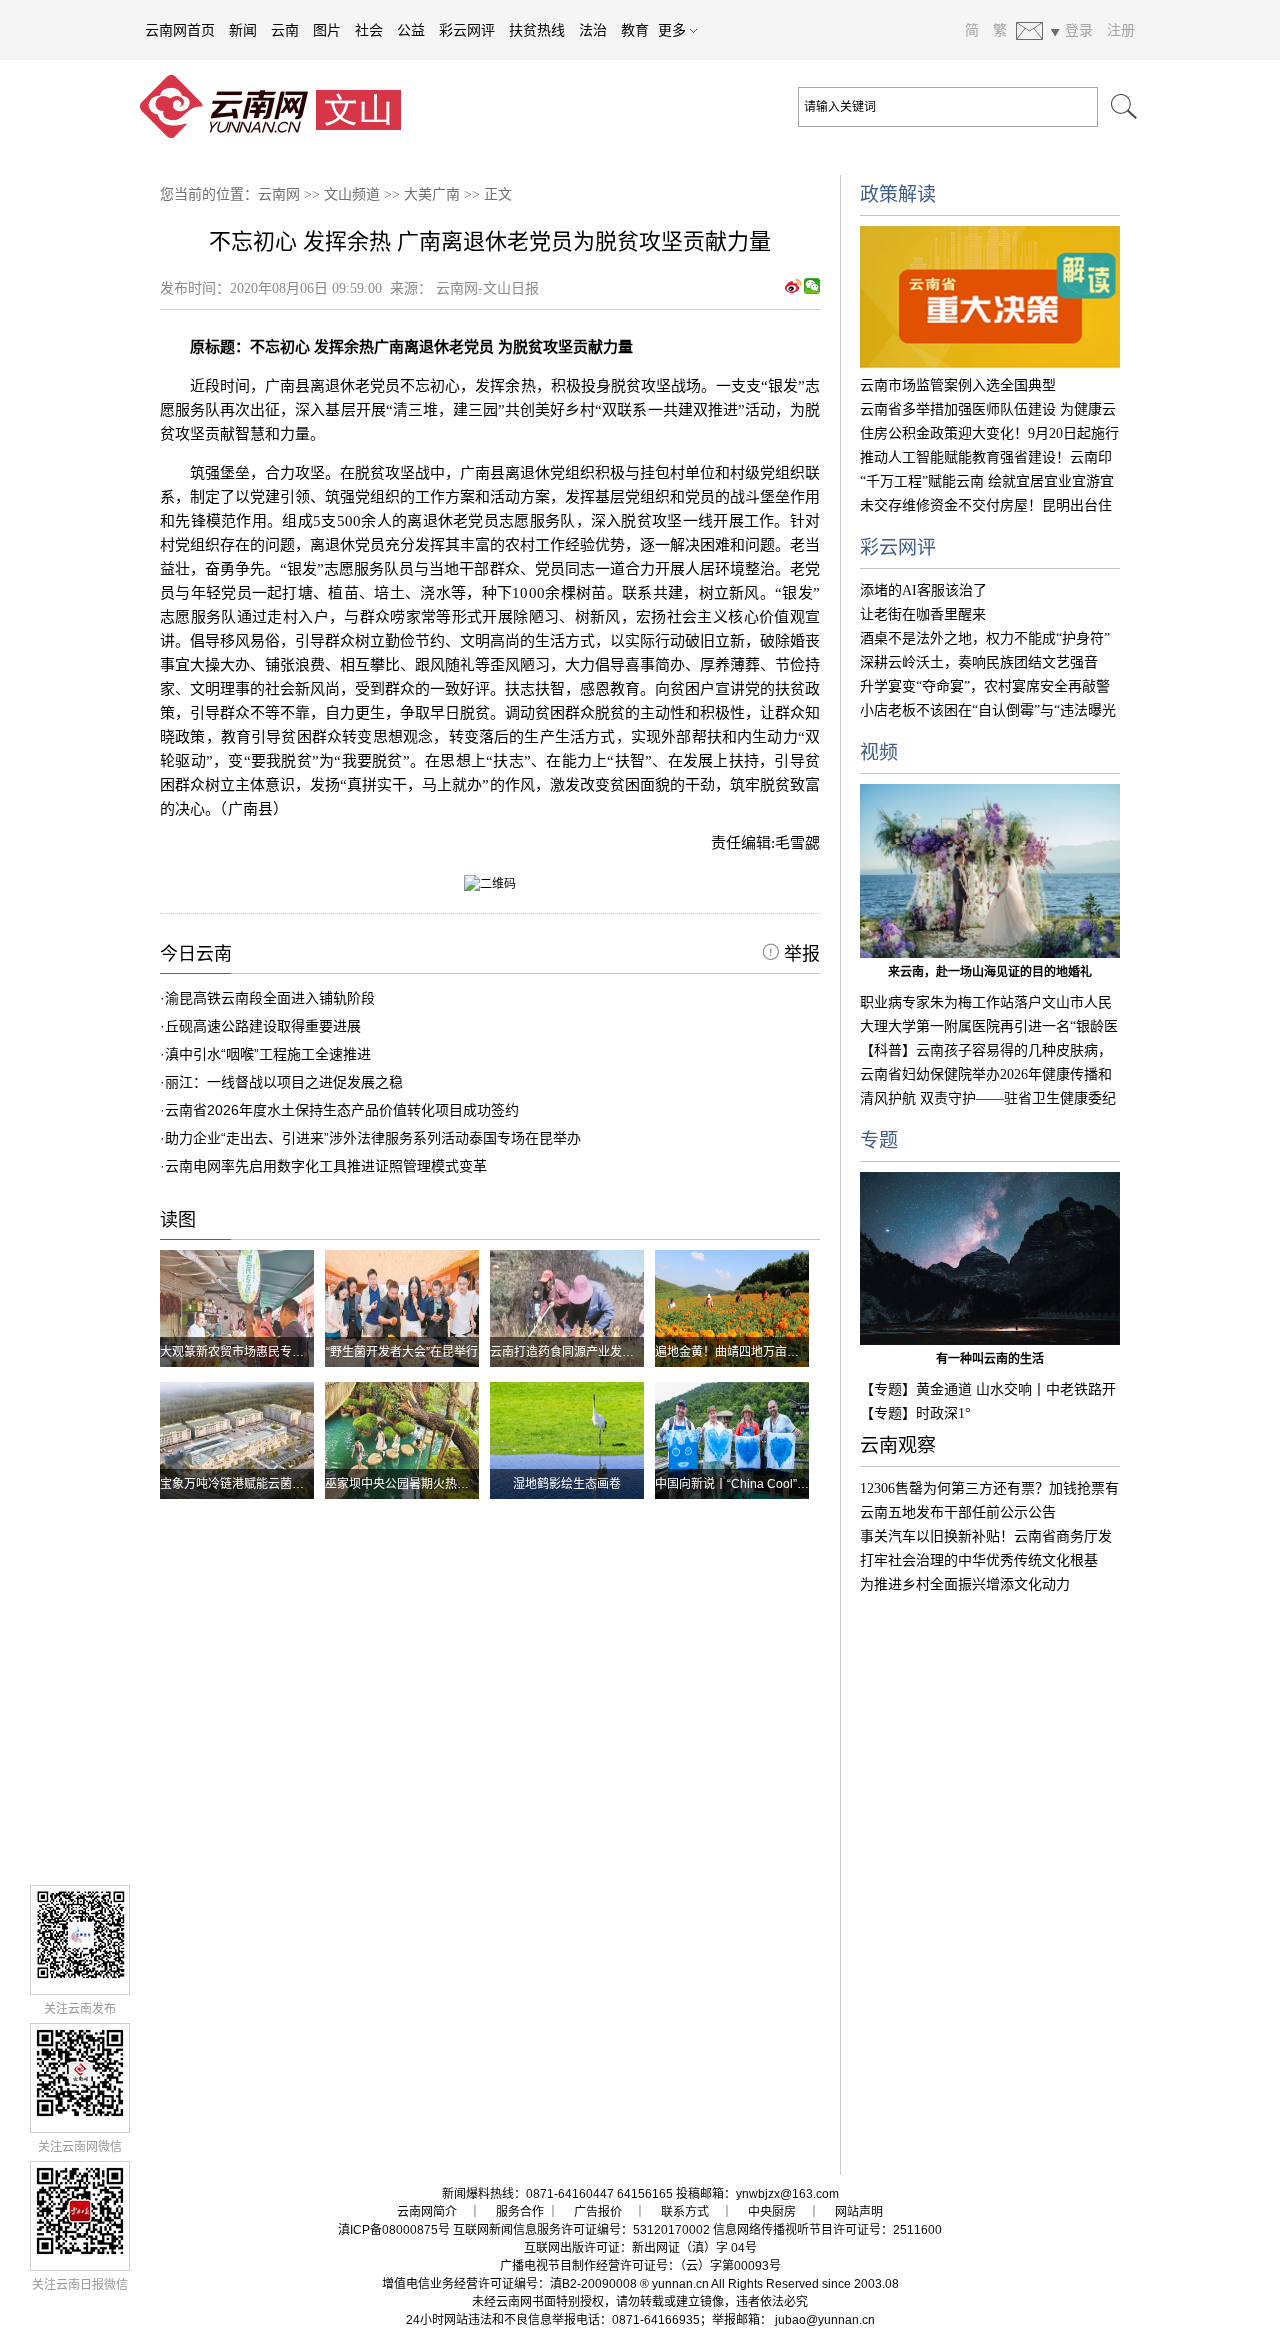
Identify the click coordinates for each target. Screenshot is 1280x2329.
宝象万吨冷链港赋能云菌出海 (238, 1484)
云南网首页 (180, 30)
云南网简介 (427, 2212)
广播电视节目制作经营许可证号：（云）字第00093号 (640, 2266)
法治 (593, 30)
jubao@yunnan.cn (825, 2320)
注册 (1121, 30)
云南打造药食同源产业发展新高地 (580, 1352)
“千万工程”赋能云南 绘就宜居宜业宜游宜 (987, 481)
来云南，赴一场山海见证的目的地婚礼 (990, 972)
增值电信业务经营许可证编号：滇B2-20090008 (509, 2284)
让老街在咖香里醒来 (923, 614)
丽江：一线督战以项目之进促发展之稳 (284, 1082)
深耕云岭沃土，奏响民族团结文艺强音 (979, 662)
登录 (1079, 30)
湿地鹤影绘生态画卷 (567, 1484)
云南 (285, 30)
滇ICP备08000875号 (394, 2230)
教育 (635, 30)
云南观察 (898, 1445)
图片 (327, 30)
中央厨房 (772, 2212)
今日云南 (196, 954)
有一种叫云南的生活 (990, 1359)
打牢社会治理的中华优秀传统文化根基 (979, 1560)
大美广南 (432, 194)
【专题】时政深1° (915, 1413)
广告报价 (598, 2212)
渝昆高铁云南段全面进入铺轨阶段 (270, 998)
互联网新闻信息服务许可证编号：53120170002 (581, 2230)
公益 (411, 30)
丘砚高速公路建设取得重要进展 (263, 1026)
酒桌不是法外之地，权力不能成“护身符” (985, 638)
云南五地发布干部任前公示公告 (958, 1512)
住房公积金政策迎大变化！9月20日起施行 (989, 433)
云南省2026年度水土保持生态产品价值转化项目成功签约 (342, 1110)
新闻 (243, 30)
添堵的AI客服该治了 (923, 590)
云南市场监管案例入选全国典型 (958, 385)
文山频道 (352, 194)
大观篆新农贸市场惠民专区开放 (244, 1352)
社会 (369, 30)
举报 (799, 954)
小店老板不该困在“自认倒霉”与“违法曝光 (988, 710)
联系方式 (685, 2212)
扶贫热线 (537, 30)
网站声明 (859, 2212)
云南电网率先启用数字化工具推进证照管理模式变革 (326, 1166)
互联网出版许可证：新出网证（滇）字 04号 (640, 2248)
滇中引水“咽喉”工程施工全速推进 (268, 1054)
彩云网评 (467, 30)
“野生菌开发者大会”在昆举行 (402, 1352)
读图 (178, 1220)
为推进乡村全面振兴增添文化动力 (965, 1584)
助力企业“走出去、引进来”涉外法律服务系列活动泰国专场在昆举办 (373, 1138)
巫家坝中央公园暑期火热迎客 (403, 1484)
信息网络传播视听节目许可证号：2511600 (827, 2230)
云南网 (279, 194)
